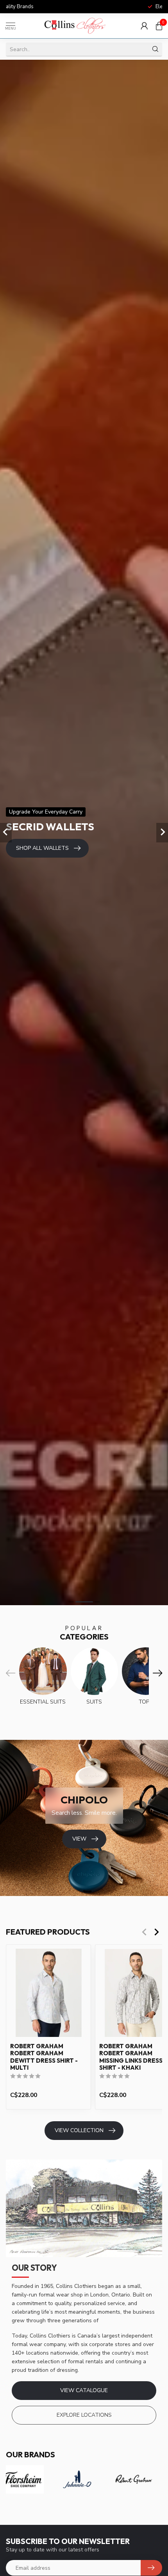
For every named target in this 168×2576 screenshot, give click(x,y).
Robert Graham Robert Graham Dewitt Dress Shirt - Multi (44, 2057)
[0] (159, 26)
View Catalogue (84, 2390)
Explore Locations (84, 2415)
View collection (79, 2130)
